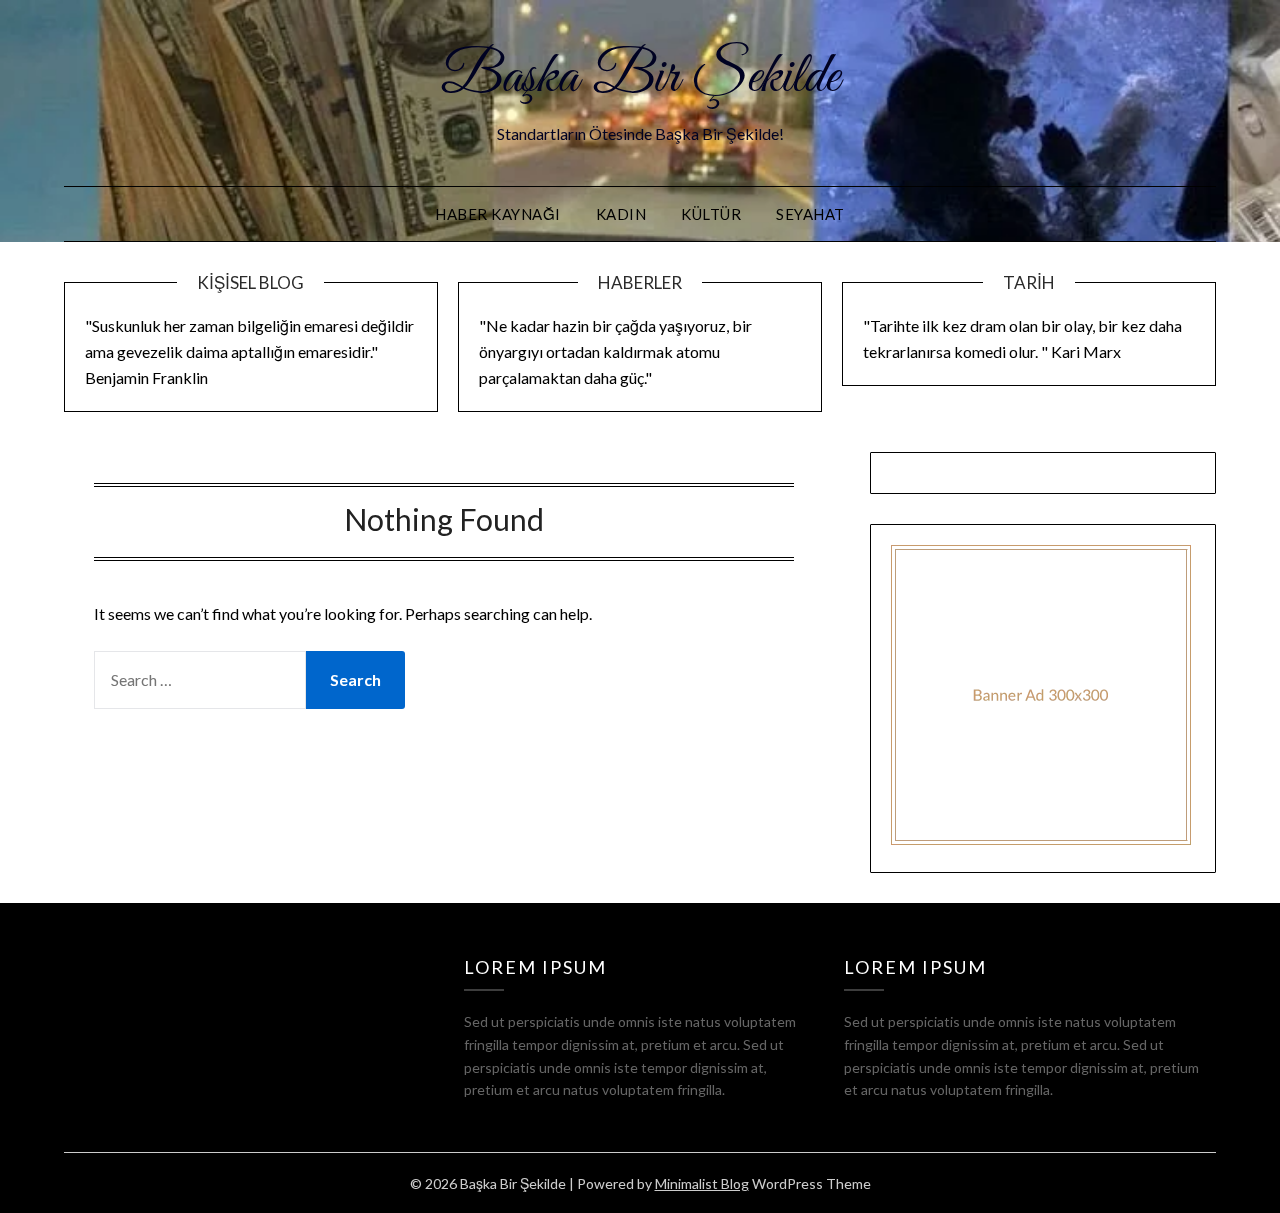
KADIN (621, 214)
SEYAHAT (810, 214)
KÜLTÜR (711, 214)
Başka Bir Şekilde (640, 78)
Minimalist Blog (702, 1183)
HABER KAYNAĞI (498, 214)
